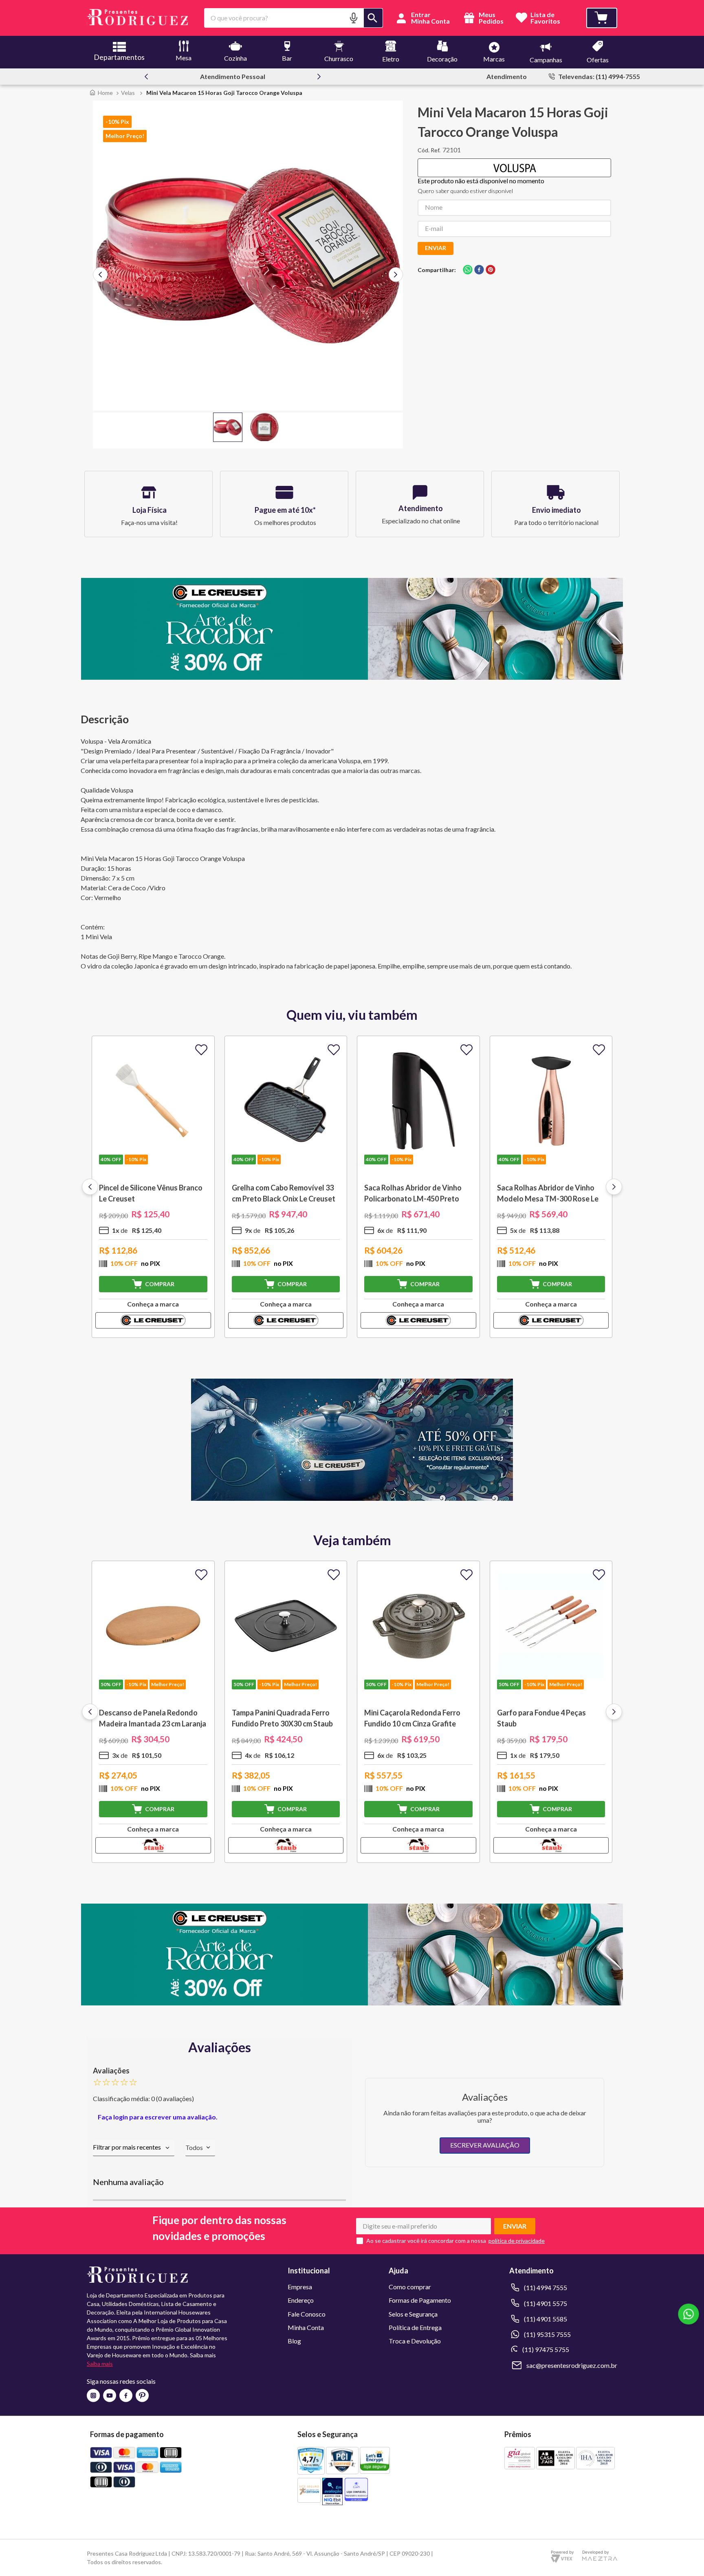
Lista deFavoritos (545, 18)
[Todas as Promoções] (352, 1498)
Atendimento (507, 76)
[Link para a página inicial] (101, 93)
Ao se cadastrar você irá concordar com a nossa (426, 2241)
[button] (354, 18)
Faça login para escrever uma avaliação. (158, 2117)
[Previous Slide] (146, 77)
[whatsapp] (468, 270)
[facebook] (479, 270)
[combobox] (294, 18)
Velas (128, 93)
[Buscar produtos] (373, 18)
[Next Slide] (319, 77)
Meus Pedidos (491, 18)
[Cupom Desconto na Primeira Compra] (352, 2003)
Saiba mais (100, 2364)
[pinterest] (491, 270)
